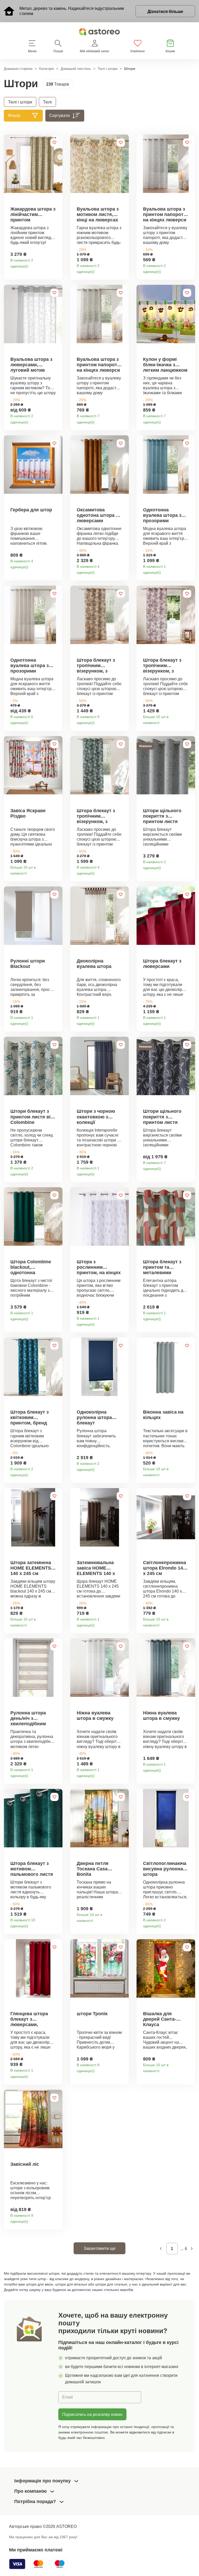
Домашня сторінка (18, 69)
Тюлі (47, 102)
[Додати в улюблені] (54, 143)
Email (67, 2397)
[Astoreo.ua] (99, 33)
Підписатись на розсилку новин (92, 2414)
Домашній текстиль (76, 69)
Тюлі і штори (108, 69)
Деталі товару (57, 264)
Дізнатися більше (165, 11)
